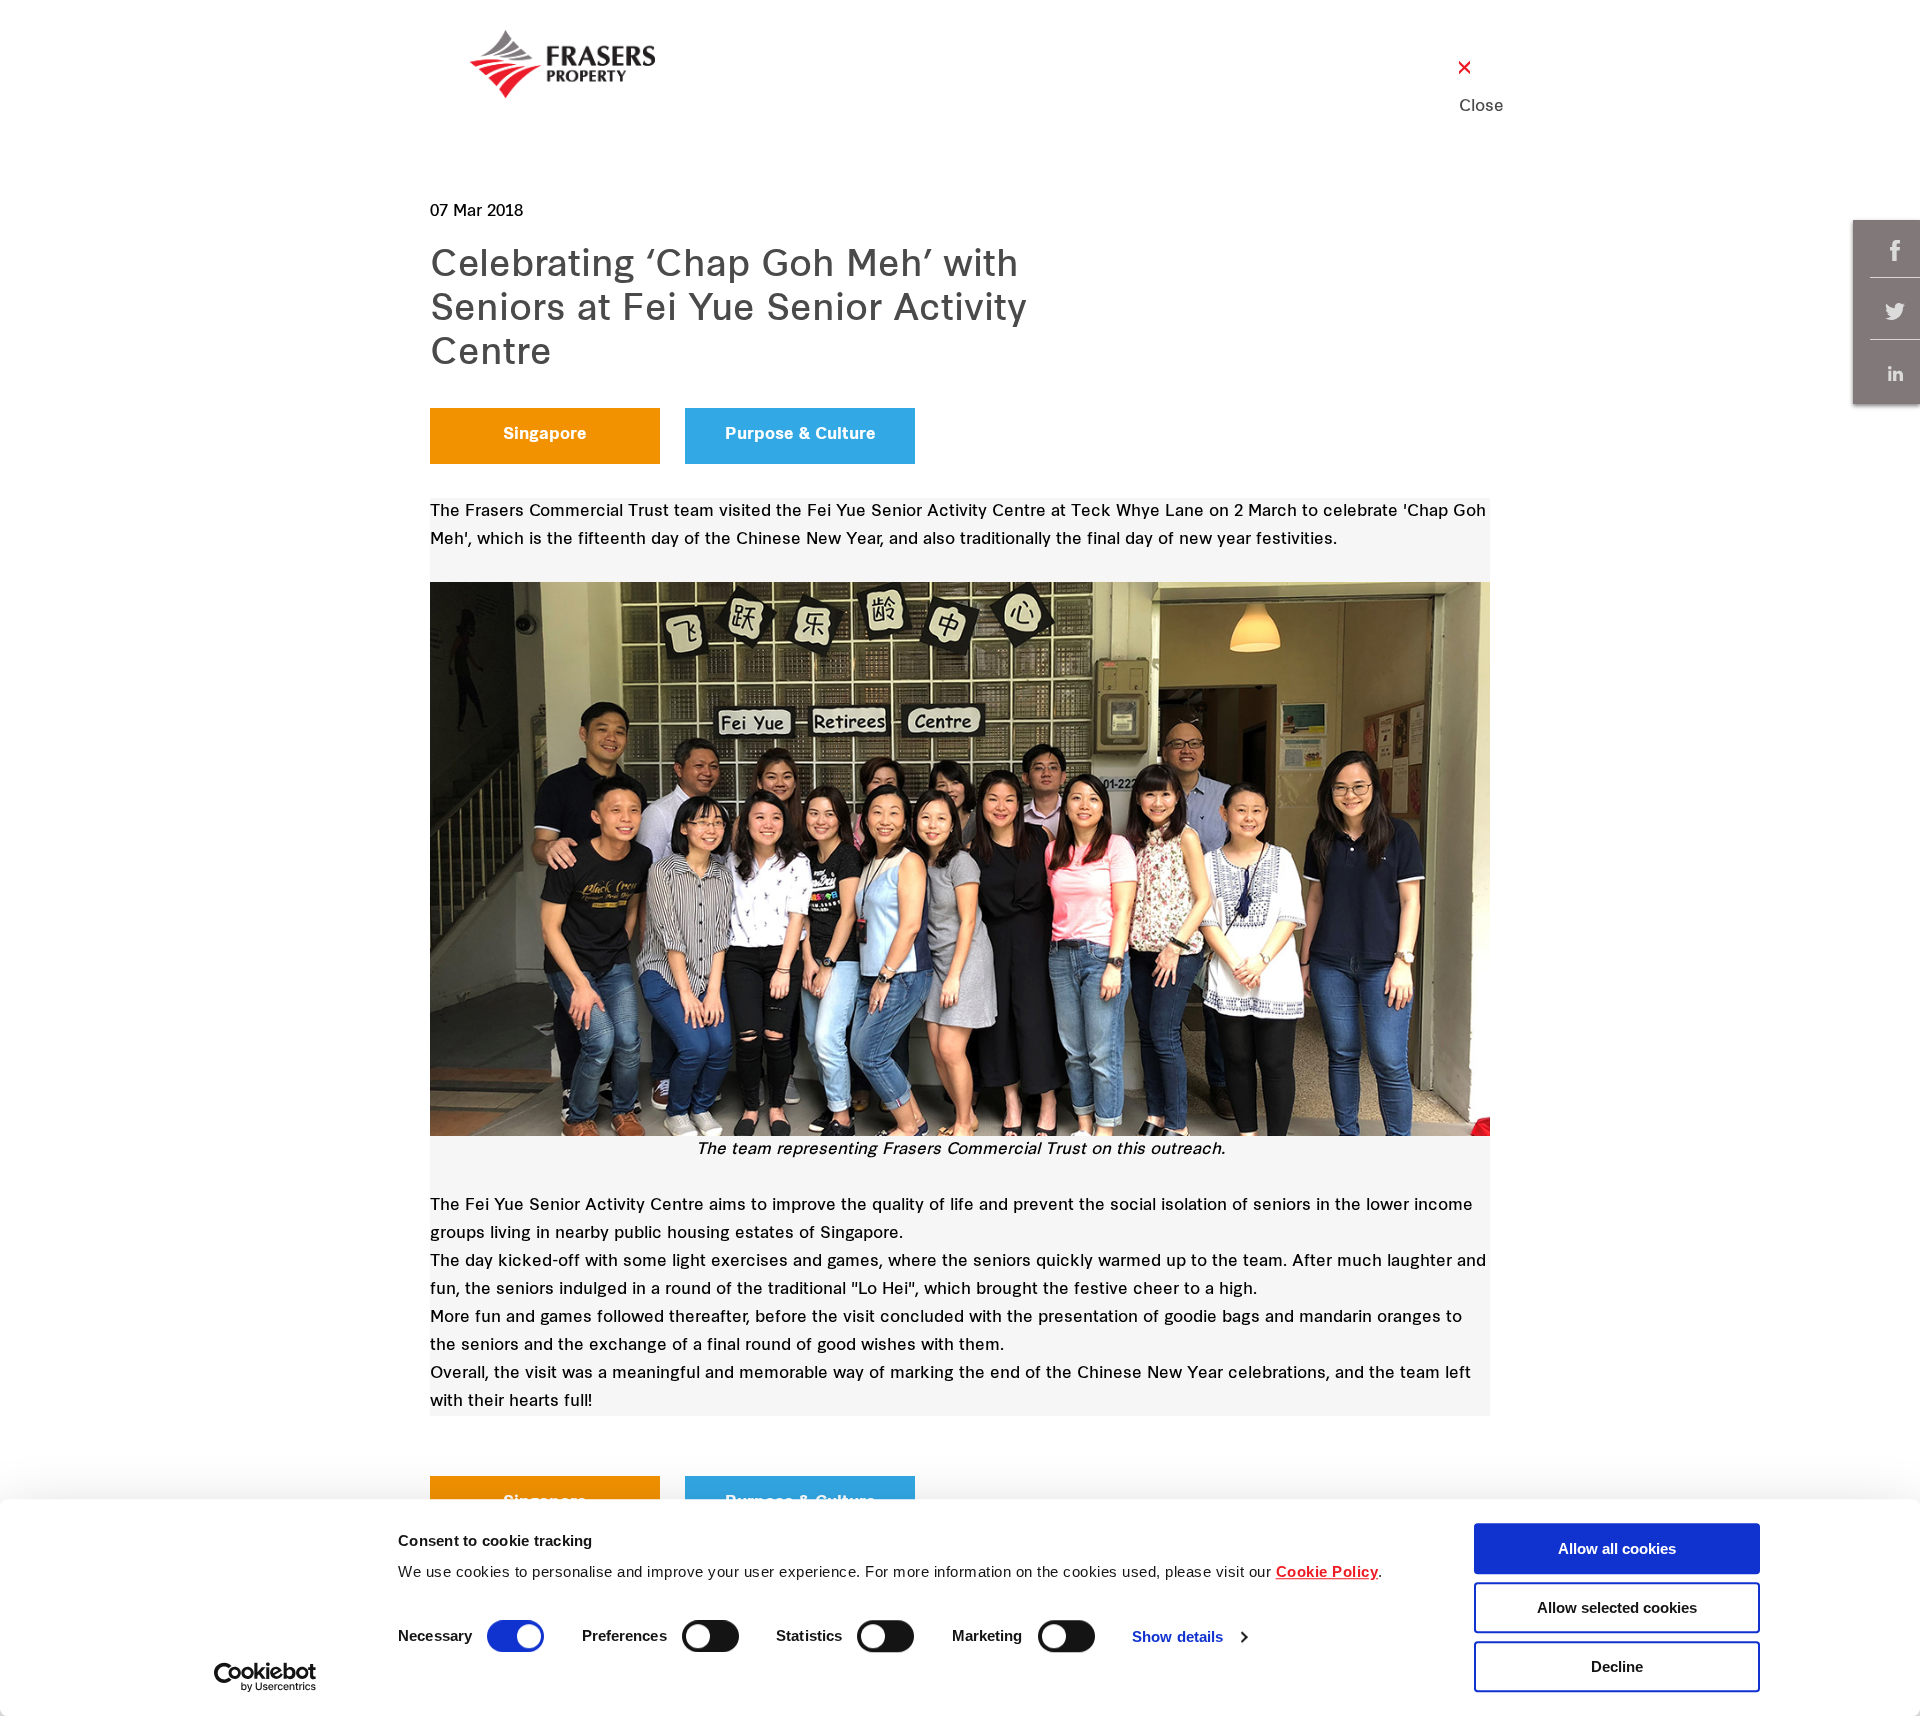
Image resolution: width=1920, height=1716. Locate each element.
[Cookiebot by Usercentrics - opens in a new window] (265, 1677)
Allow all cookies (1617, 1548)
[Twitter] (1895, 312)
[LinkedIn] (1895, 373)
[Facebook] (1895, 250)
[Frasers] (562, 64)
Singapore (545, 435)
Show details (1177, 1637)
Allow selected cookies (1617, 1607)
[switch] (710, 1636)
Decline (1617, 1666)
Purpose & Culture (800, 435)
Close (1464, 107)
